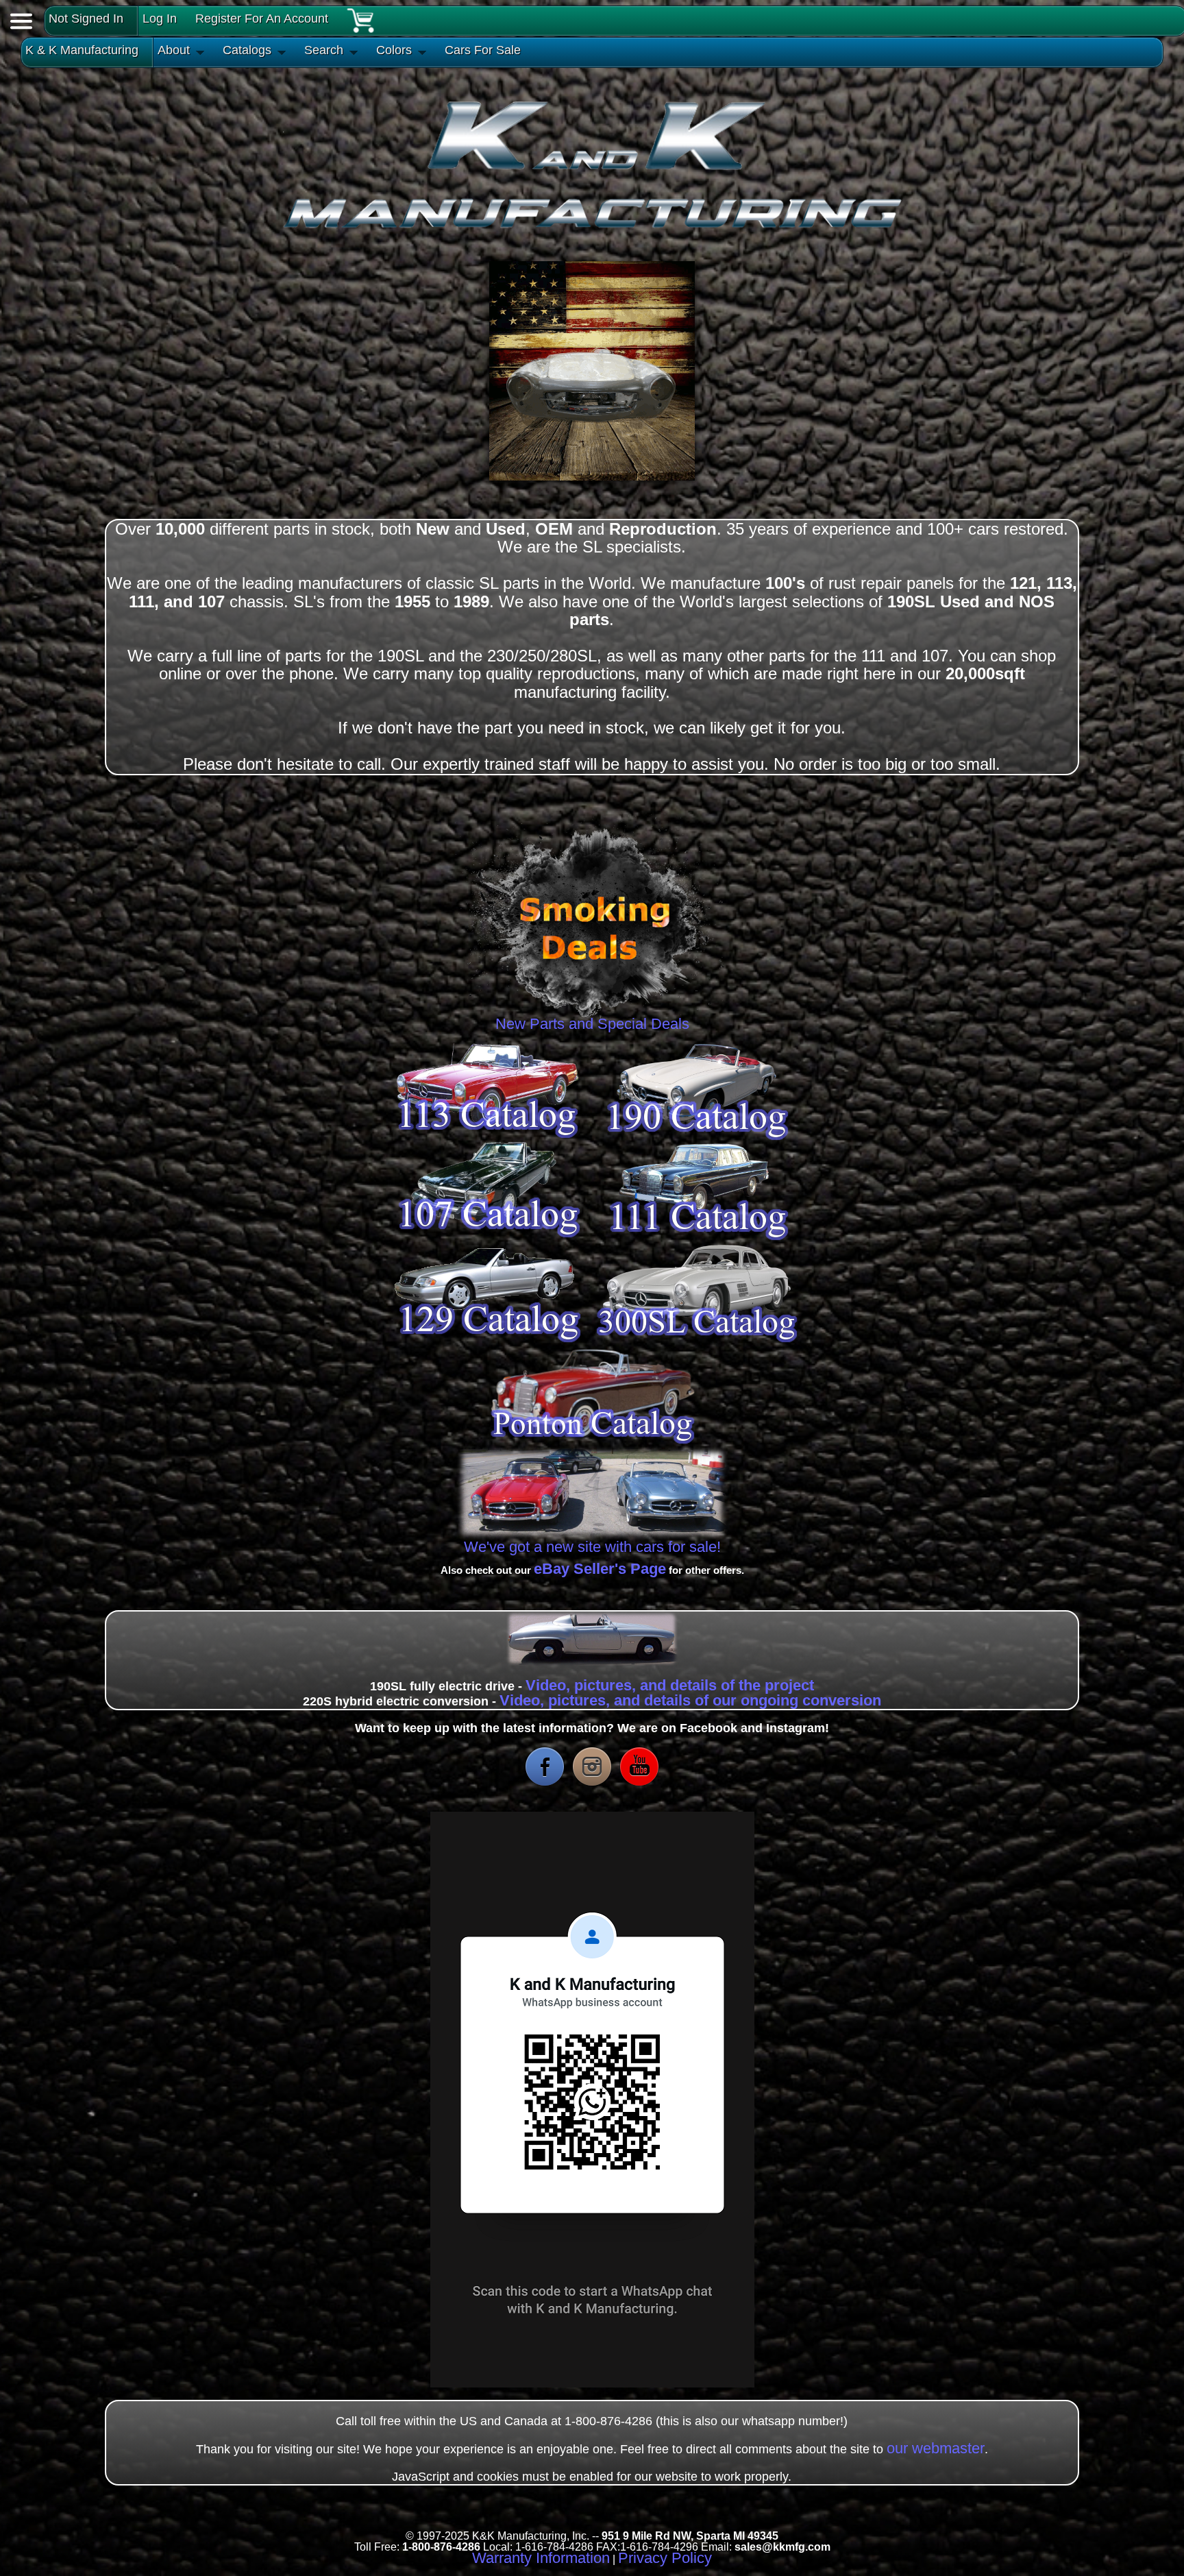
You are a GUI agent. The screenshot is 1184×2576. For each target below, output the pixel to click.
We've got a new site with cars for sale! (592, 1547)
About (174, 50)
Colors (394, 50)
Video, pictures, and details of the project (670, 1685)
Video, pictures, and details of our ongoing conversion (690, 1700)
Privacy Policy (665, 2558)
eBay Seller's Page (600, 1569)
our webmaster (936, 2448)
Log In (160, 19)
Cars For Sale (483, 50)
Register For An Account (262, 19)
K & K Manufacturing (82, 50)
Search (324, 50)
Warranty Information (541, 2558)
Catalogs (247, 50)
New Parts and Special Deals (592, 1024)
